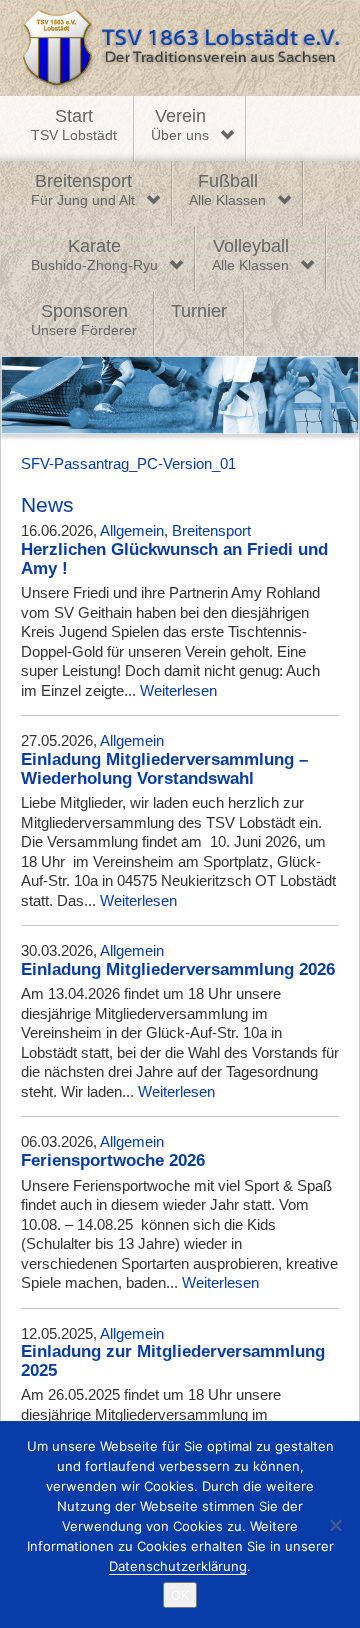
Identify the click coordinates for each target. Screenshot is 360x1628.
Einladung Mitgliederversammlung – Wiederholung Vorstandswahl (164, 769)
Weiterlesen (178, 690)
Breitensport (83, 190)
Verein (180, 125)
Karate (94, 255)
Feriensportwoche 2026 (113, 1160)
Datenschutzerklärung (178, 1566)
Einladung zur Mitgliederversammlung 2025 (173, 1361)
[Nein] (335, 1525)
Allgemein (132, 530)
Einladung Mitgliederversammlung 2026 (178, 969)
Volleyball (250, 255)
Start (74, 125)
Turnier (199, 311)
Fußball (227, 190)
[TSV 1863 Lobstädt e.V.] (180, 48)
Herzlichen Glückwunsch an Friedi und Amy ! (174, 559)
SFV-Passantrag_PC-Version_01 (128, 463)
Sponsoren (84, 320)
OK (180, 1595)
